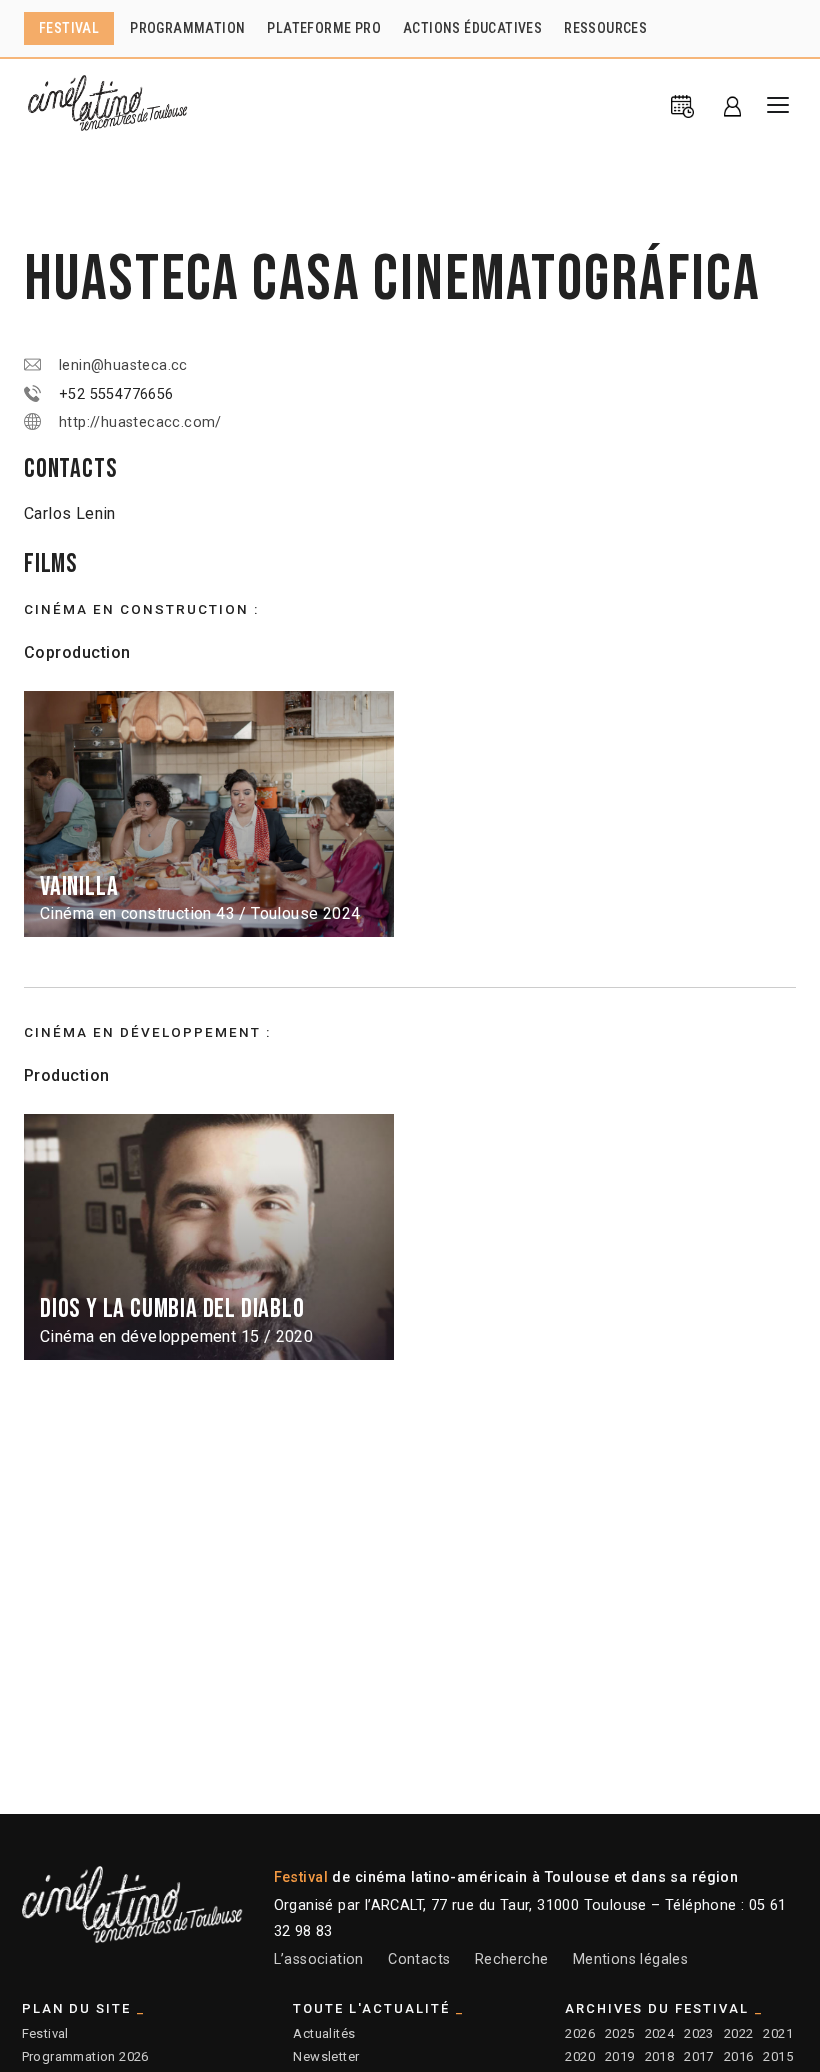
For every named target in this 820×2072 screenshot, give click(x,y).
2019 (620, 2056)
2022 (739, 2033)
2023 (699, 2033)
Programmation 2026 (85, 2056)
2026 (580, 2033)
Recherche (512, 1959)
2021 (778, 2033)
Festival (45, 2033)
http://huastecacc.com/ (140, 422)
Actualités (324, 2033)
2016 (739, 2056)
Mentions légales (630, 1959)
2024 (660, 2033)
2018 (660, 2056)
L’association (319, 1959)
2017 (699, 2056)
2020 (580, 2056)
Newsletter (326, 2056)
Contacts (419, 1959)
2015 (778, 2056)
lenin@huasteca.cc (123, 365)
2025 (620, 2033)
